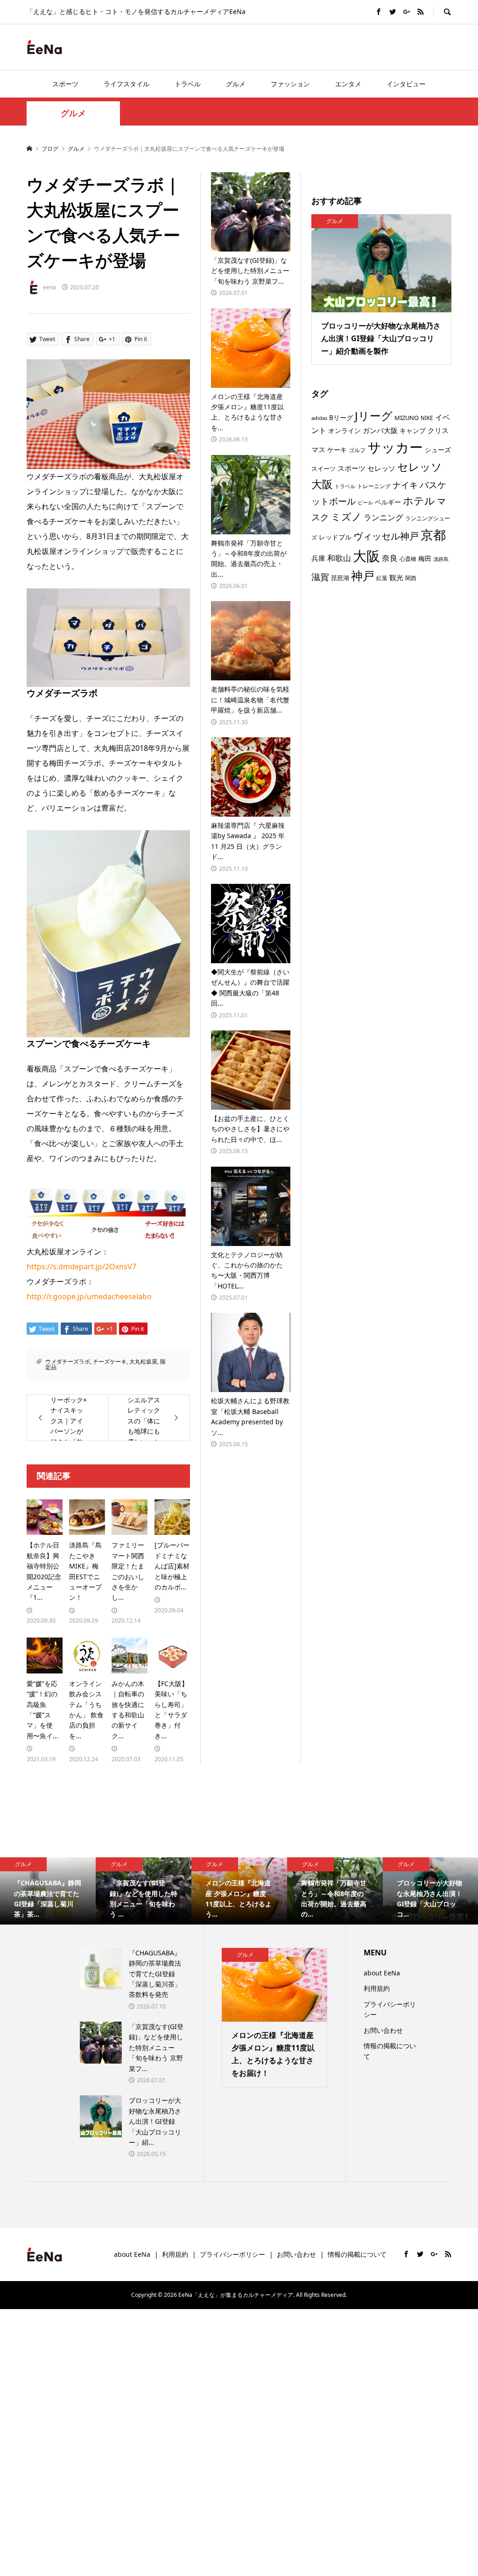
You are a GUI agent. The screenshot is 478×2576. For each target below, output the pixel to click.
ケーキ (337, 450)
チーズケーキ (110, 1361)
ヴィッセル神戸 (386, 536)
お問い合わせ (383, 2030)
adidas (319, 418)
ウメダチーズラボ (68, 1361)
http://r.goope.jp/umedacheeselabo (89, 1296)
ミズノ (346, 517)
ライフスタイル (127, 84)
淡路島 (441, 559)
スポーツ (65, 84)
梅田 (425, 558)
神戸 (363, 576)
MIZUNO (407, 418)
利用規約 (377, 1988)
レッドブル (335, 537)
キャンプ (413, 430)
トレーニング (374, 486)
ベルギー (388, 502)
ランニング (383, 517)
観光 (396, 577)
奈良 (390, 558)
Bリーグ (341, 417)
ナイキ (405, 485)
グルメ (236, 84)
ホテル (419, 500)
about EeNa (382, 1973)
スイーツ (323, 469)
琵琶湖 (340, 578)
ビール (365, 503)
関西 (411, 578)
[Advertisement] (342, 47)
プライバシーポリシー (390, 2009)
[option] (48, 1891)
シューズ (438, 450)
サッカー (395, 447)
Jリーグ (374, 416)
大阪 (366, 556)
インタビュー (406, 84)
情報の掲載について (390, 2051)
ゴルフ (357, 450)
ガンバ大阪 (380, 430)
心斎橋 (408, 559)
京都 (433, 535)
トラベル (188, 84)
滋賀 (320, 577)
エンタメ (348, 84)
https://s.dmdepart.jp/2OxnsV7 (81, 1267)
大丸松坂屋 (143, 1361)
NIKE (427, 418)
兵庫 (318, 558)
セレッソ (381, 468)
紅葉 (382, 578)
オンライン (344, 430)
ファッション (290, 84)
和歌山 (339, 558)
